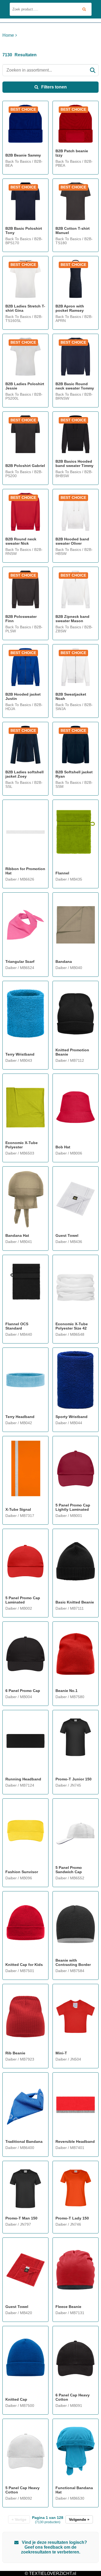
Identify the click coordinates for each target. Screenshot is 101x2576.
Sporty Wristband (72, 1417)
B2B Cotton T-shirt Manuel (73, 231)
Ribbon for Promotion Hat (25, 871)
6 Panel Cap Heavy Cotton (73, 2397)
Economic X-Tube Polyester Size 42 (72, 1326)
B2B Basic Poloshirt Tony (24, 231)
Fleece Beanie (68, 2307)
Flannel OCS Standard (17, 1326)
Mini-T (61, 2053)
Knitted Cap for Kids (24, 1965)
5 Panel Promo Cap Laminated (23, 1600)
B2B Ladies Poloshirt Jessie (25, 386)
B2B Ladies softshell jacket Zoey (25, 774)
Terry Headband (20, 1417)
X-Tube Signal (18, 1509)
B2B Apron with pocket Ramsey (70, 308)
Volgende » (79, 2519)
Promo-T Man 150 (21, 2218)
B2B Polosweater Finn (21, 619)
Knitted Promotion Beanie (72, 1052)
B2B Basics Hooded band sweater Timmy (74, 463)
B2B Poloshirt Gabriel (25, 466)
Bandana (64, 962)
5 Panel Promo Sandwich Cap (69, 1870)
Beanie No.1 (67, 1691)
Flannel (62, 873)
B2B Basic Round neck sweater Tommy (75, 386)
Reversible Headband (75, 2141)
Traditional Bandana (24, 2141)
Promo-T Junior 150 (74, 1779)
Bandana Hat (17, 1235)
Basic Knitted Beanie (75, 1602)
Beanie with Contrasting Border (73, 1962)
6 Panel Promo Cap (23, 1691)
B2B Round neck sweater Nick (21, 541)
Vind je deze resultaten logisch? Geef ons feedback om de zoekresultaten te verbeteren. (54, 2547)
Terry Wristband (20, 1054)
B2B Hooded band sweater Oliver (72, 541)
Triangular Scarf (20, 962)
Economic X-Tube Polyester (22, 1145)
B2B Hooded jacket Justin (23, 696)
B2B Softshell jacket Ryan (74, 774)
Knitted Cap (16, 2399)
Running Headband (23, 1779)
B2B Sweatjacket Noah (71, 696)
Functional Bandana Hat (74, 2490)
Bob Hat (63, 1147)
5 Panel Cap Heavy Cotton (22, 2490)
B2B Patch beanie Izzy (72, 153)
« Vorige (19, 2519)
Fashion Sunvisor (22, 1872)
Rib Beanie (15, 2053)
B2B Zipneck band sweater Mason (72, 619)
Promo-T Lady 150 (72, 2218)
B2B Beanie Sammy (23, 155)
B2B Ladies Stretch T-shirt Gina (25, 308)
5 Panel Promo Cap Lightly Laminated (73, 1507)
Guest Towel (67, 1235)
